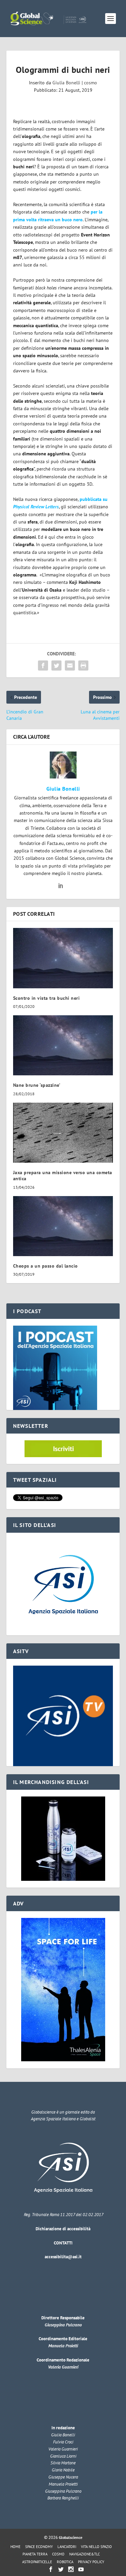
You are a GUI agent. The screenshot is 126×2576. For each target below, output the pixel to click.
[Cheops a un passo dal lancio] (63, 1226)
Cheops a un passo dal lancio (46, 1266)
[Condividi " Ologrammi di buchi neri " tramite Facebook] (43, 666)
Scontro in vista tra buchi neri (47, 998)
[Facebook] (51, 2569)
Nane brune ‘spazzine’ (37, 1085)
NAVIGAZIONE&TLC (85, 2554)
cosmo (91, 83)
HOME (15, 2547)
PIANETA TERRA (35, 2554)
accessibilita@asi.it (63, 2257)
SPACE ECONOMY (39, 2547)
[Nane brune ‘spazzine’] (63, 1045)
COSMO (58, 2554)
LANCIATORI (67, 2547)
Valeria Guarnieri (63, 2367)
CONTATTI (63, 2243)
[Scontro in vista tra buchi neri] (63, 958)
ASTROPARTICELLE (37, 2562)
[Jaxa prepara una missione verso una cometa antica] (63, 1133)
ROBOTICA (65, 2562)
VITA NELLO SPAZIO (96, 2547)
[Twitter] (61, 2569)
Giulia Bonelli (66, 83)
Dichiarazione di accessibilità (63, 2229)
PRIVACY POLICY (91, 2562)
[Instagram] (71, 2569)
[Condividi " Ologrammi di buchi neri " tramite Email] (70, 666)
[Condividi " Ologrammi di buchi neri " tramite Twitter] (56, 666)
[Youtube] (81, 2569)
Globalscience (71, 2537)
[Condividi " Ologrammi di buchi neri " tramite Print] (83, 666)
